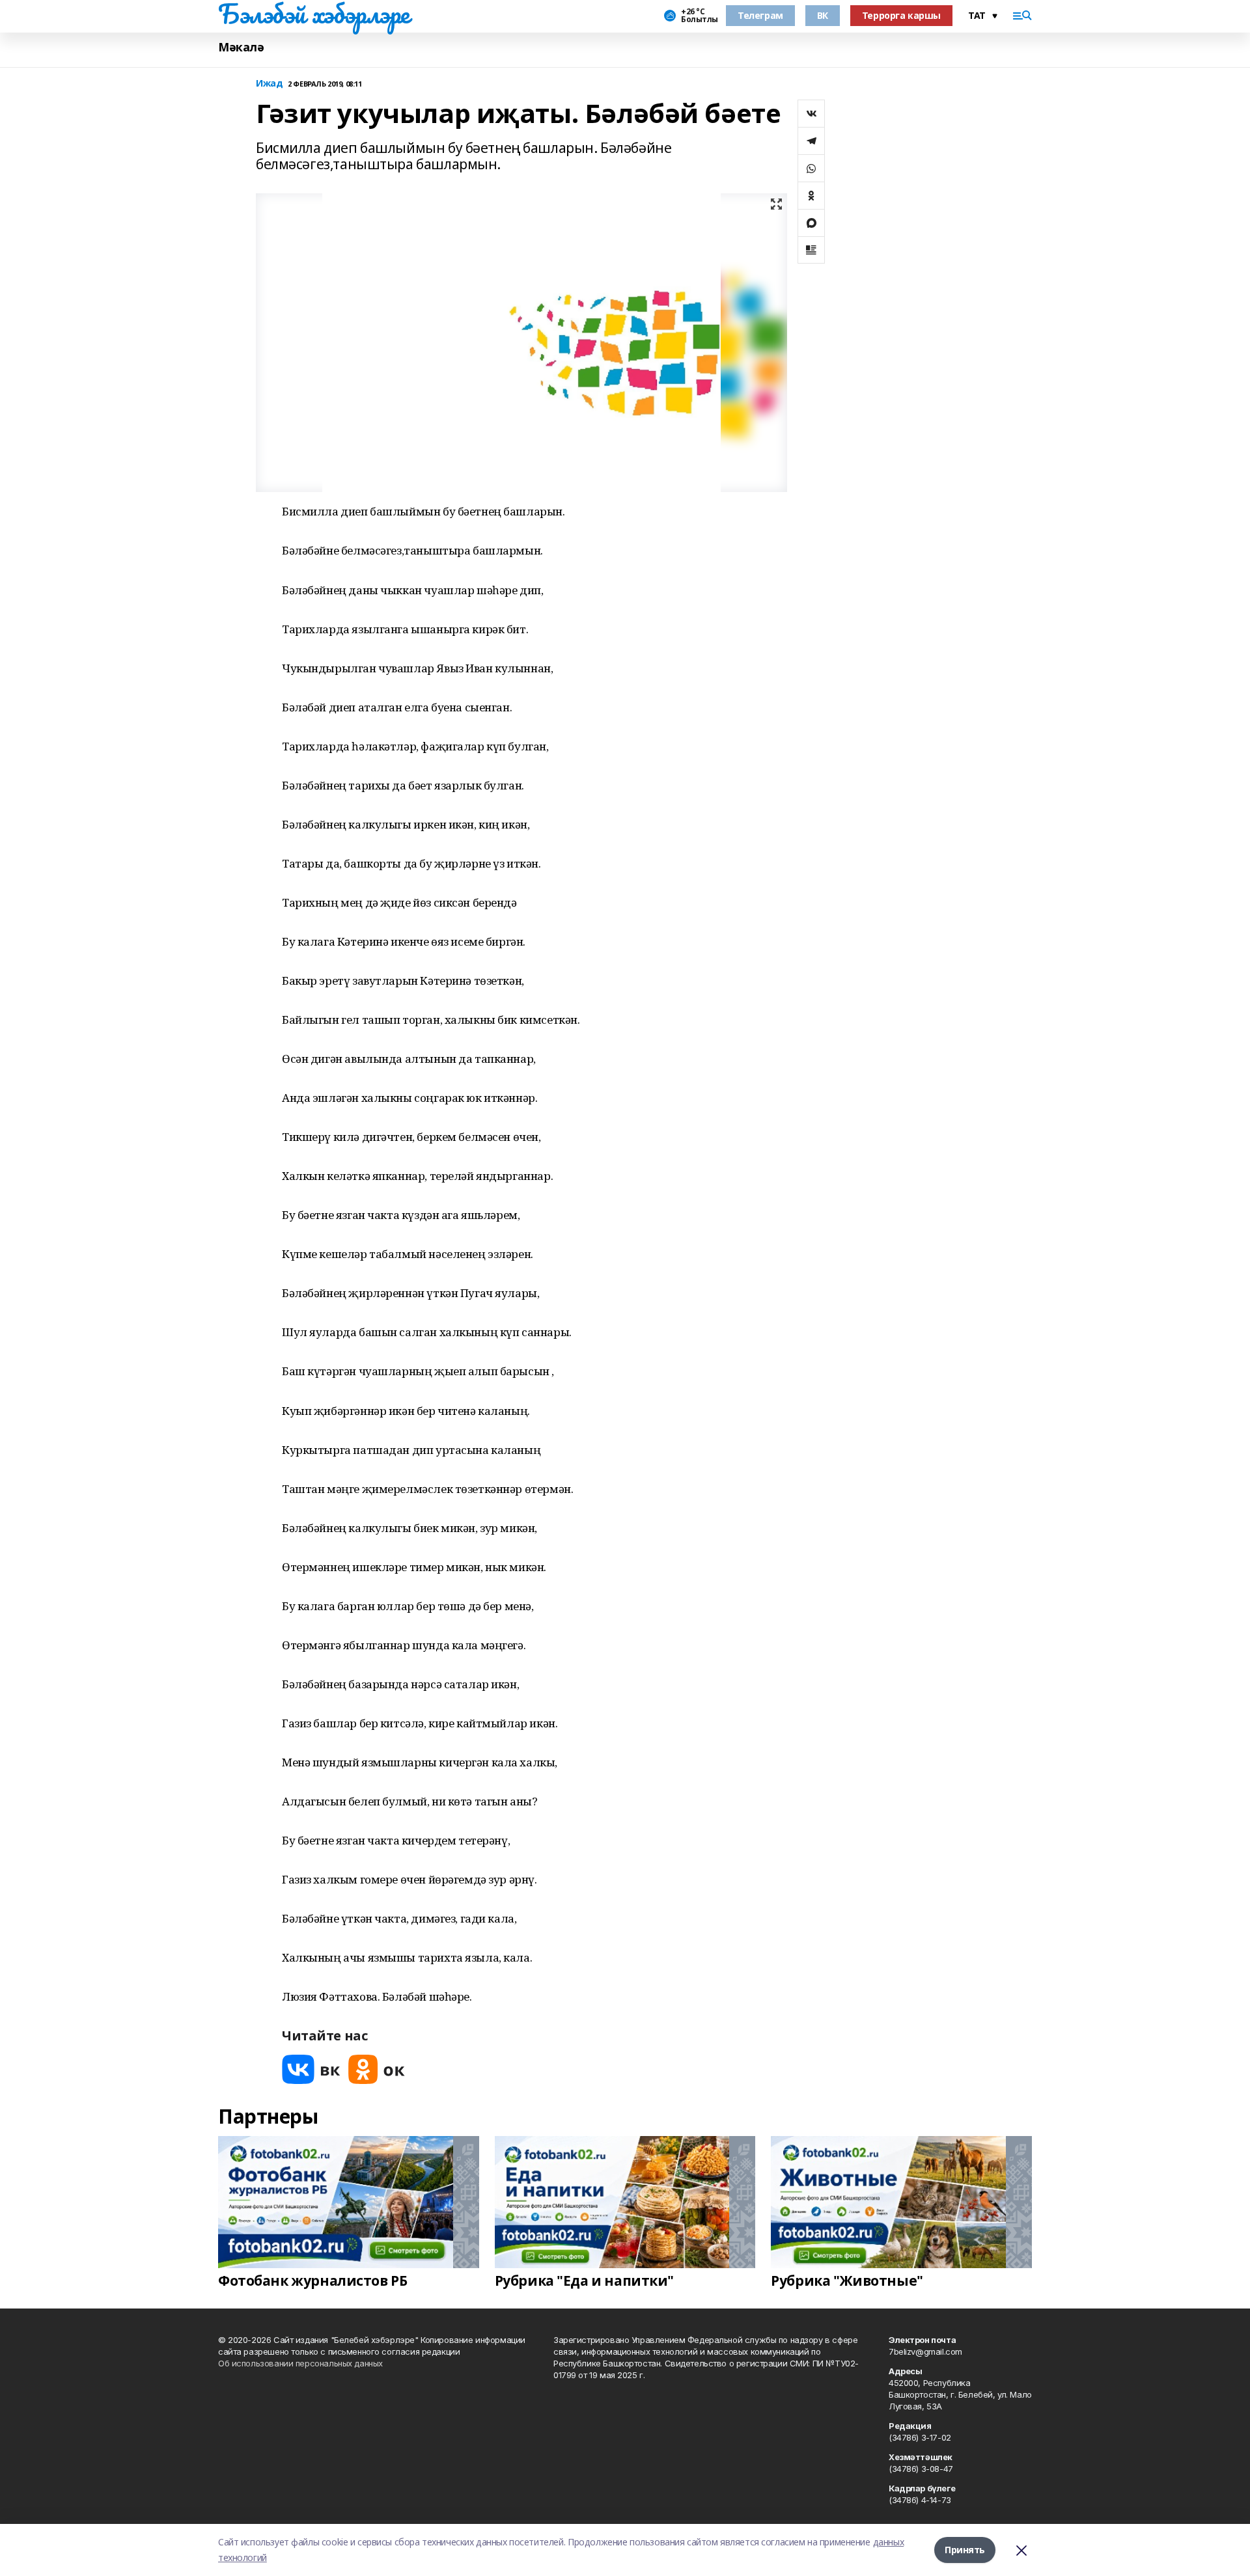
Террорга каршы (901, 15)
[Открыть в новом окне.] (311, 2069)
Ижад (269, 84)
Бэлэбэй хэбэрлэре (314, 14)
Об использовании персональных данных (300, 2363)
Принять (965, 2550)
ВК (823, 15)
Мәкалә (241, 47)
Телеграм (760, 15)
